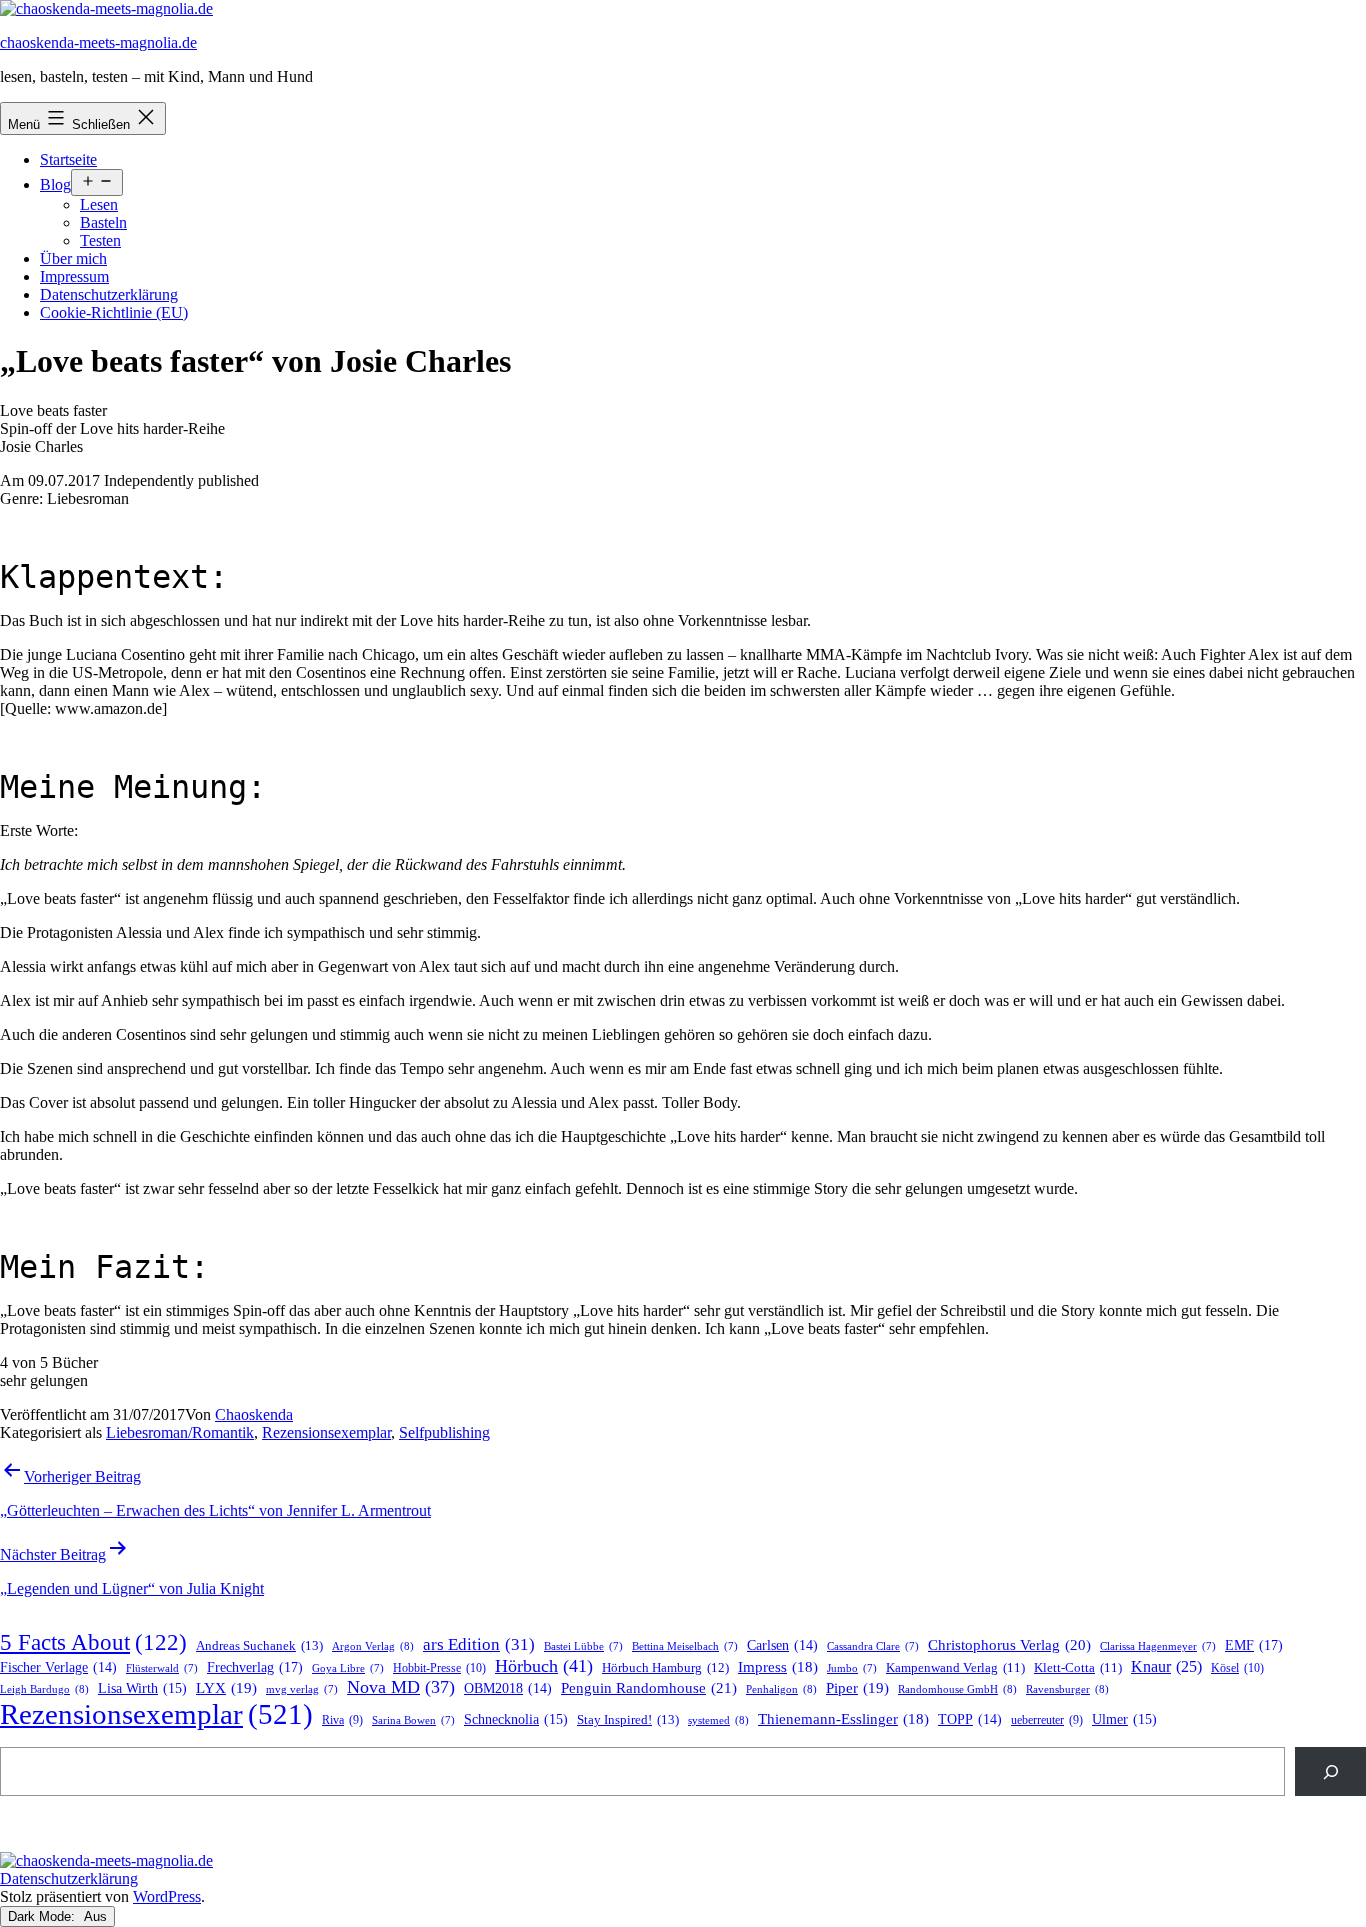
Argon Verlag (373, 1646)
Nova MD (401, 1687)
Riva (342, 1720)
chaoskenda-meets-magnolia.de (98, 42)
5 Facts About (93, 1642)
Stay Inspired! (628, 1719)
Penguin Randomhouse (649, 1687)
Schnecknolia (516, 1719)
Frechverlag (255, 1667)
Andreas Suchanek (259, 1645)
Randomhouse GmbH (957, 1689)
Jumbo (852, 1668)
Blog (55, 184)
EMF (1254, 1645)
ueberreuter (1047, 1720)
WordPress (167, 1896)
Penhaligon (781, 1689)
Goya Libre (348, 1668)
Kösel (1237, 1668)
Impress (778, 1667)
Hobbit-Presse (439, 1668)
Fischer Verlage (58, 1667)
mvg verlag (302, 1689)
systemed (718, 1720)
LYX (226, 1688)
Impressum (74, 276)
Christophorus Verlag (1009, 1645)
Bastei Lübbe (583, 1646)
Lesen (99, 204)
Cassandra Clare (873, 1646)
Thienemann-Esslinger (843, 1719)
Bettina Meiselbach (685, 1646)
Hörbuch (544, 1666)
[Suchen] (1330, 1771)
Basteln (103, 222)
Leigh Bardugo (44, 1689)
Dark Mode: (43, 1916)
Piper (857, 1688)
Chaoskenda (254, 1414)
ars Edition (479, 1644)
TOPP (970, 1719)
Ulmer (1124, 1719)
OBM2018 (508, 1688)
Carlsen (782, 1645)
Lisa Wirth (142, 1688)
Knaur (1166, 1666)
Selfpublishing (444, 1432)
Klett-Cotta (1078, 1668)
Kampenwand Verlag (955, 1668)
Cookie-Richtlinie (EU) (114, 312)
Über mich (73, 258)
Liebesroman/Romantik (180, 1432)
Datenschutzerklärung (109, 294)
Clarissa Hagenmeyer (1158, 1646)
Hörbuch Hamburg (665, 1668)
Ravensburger (1067, 1689)
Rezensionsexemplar (326, 1432)
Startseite (68, 159)
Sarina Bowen (413, 1720)
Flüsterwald (162, 1668)
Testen (100, 240)
